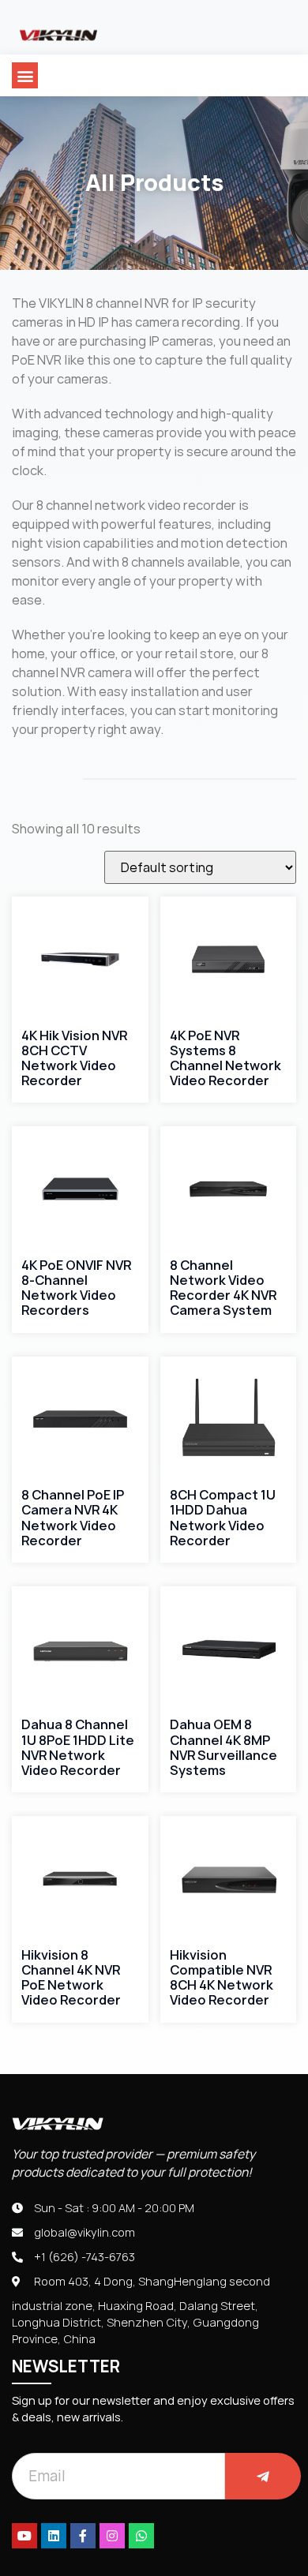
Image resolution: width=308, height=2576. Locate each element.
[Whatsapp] (141, 2536)
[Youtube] (24, 2536)
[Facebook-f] (83, 2536)
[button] (25, 75)
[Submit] (263, 2476)
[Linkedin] (54, 2536)
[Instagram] (112, 2536)
